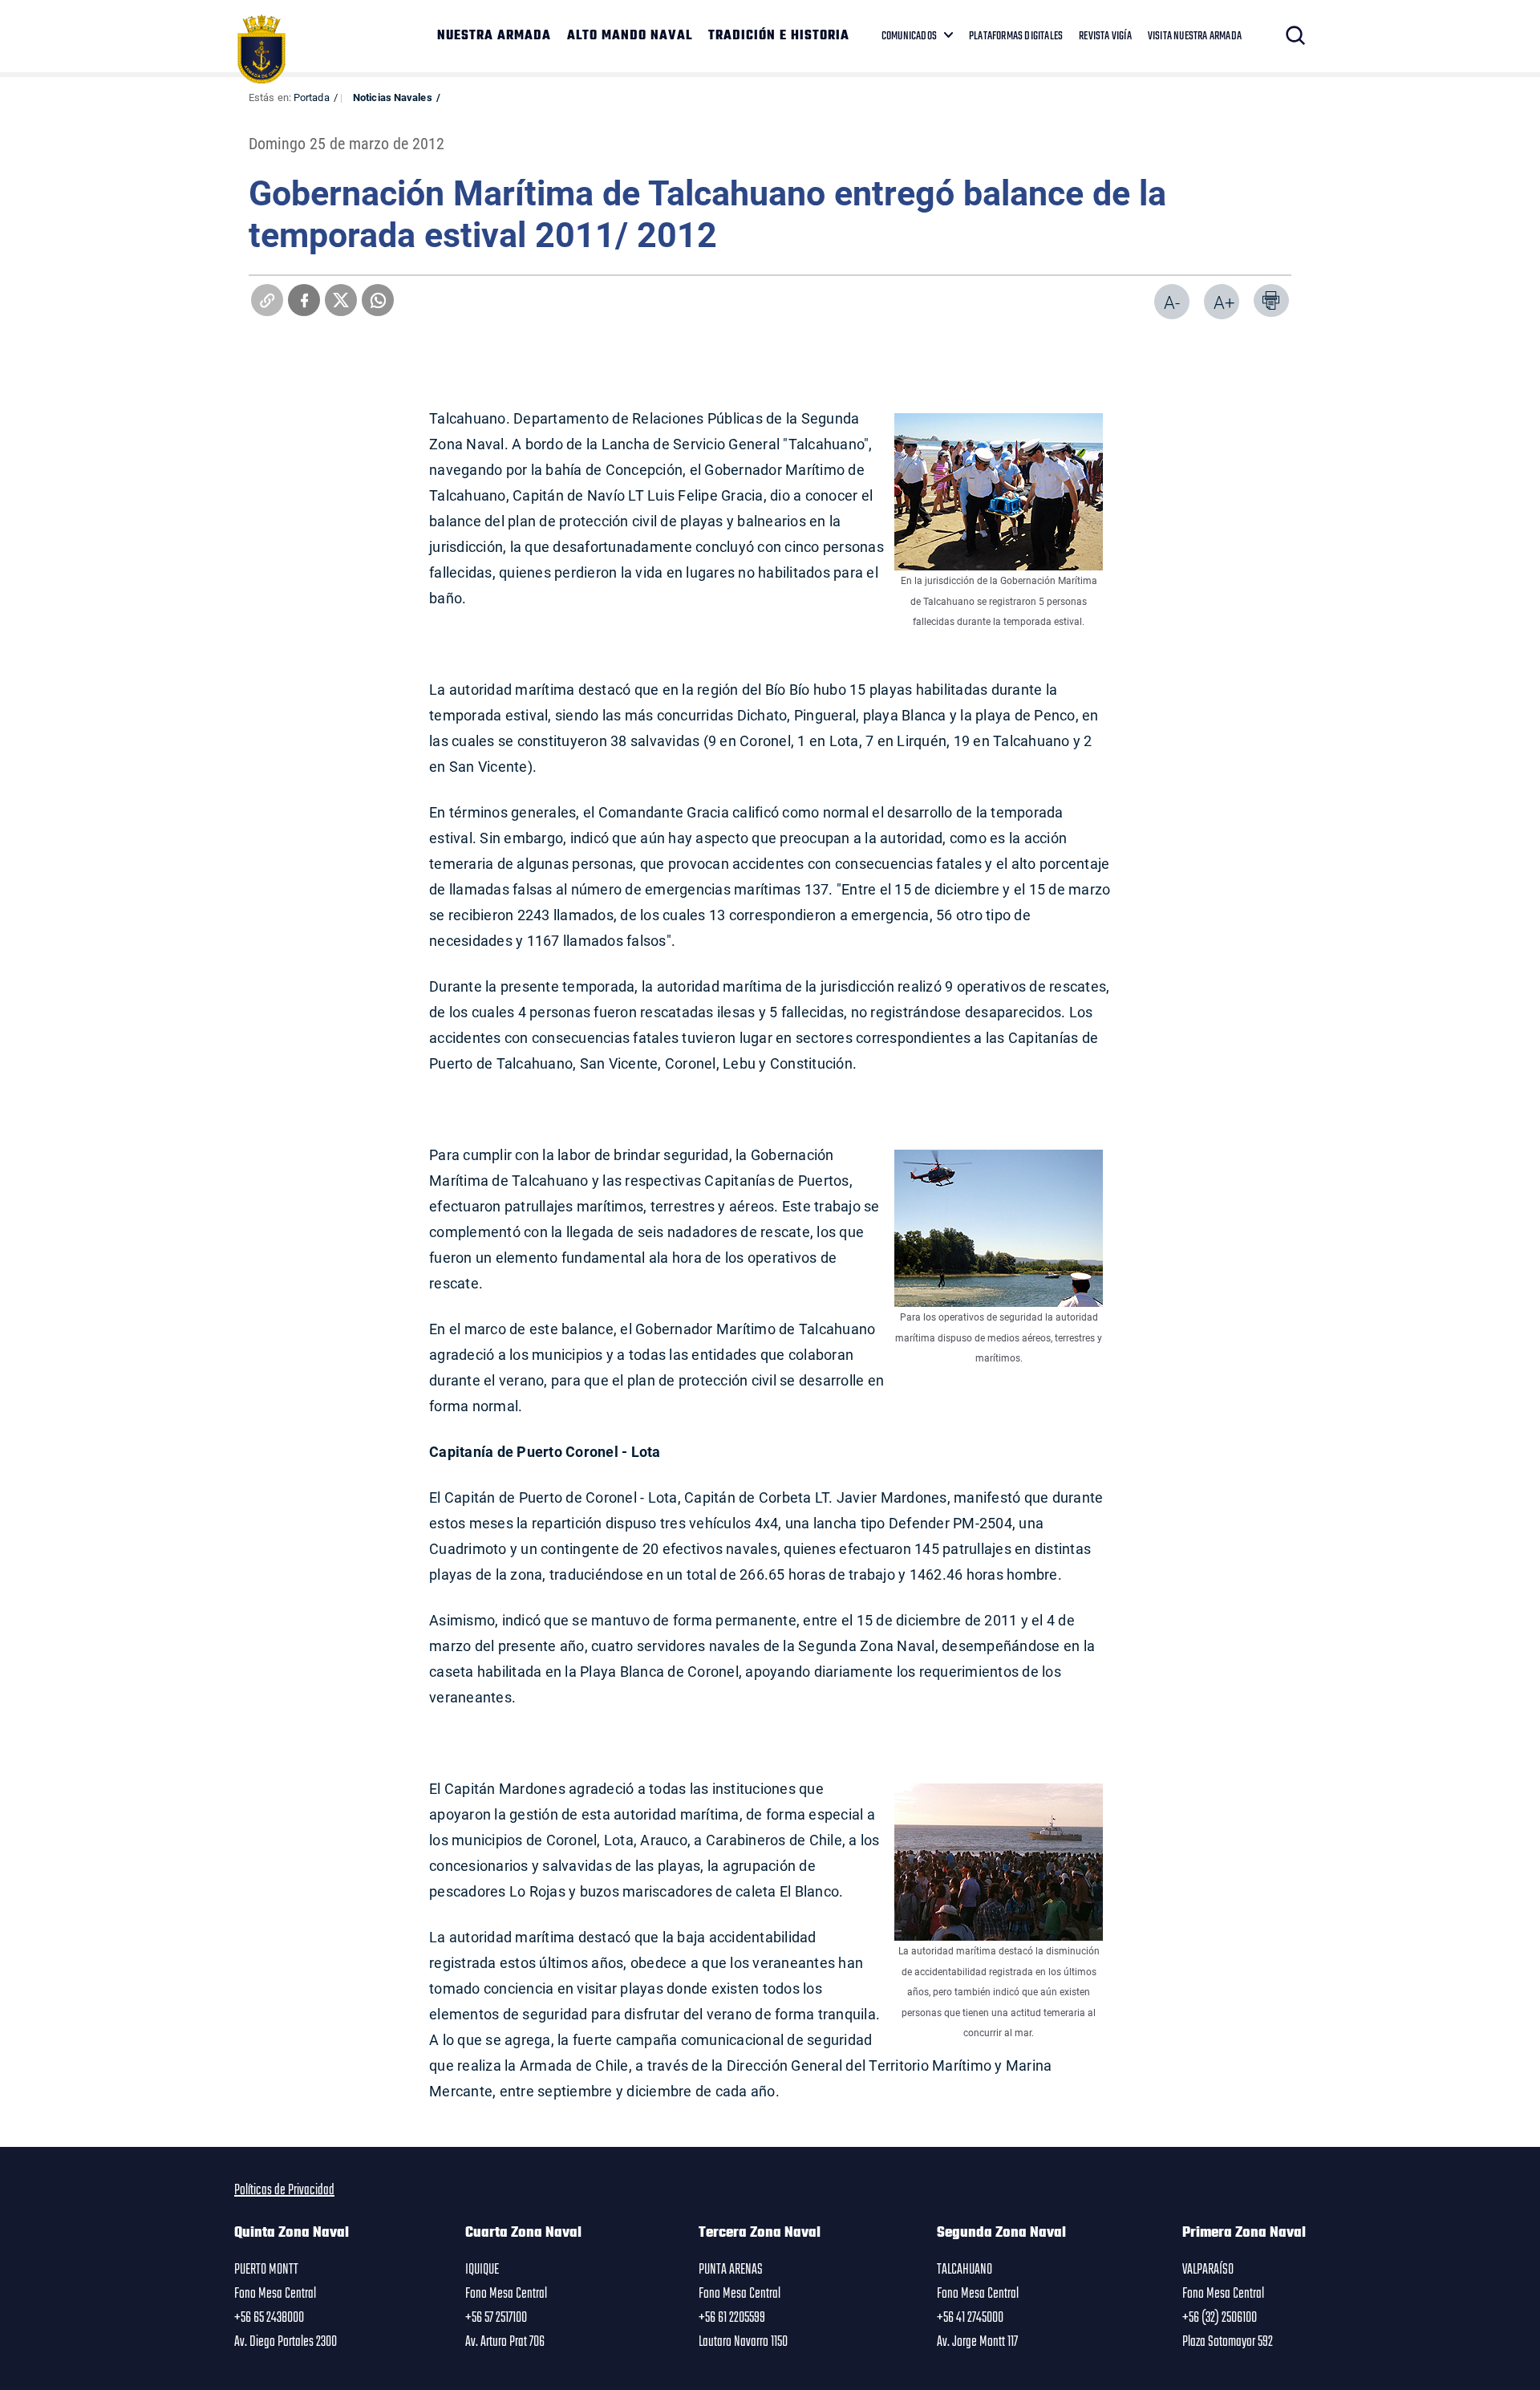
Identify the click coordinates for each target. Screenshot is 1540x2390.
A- (1172, 302)
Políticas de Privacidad (284, 2190)
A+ (1224, 302)
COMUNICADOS (909, 36)
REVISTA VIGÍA (1105, 36)
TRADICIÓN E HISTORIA (779, 36)
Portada (312, 97)
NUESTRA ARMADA (494, 36)
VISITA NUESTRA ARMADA (1195, 36)
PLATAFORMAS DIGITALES (1016, 36)
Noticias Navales (393, 97)
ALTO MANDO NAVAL (630, 36)
